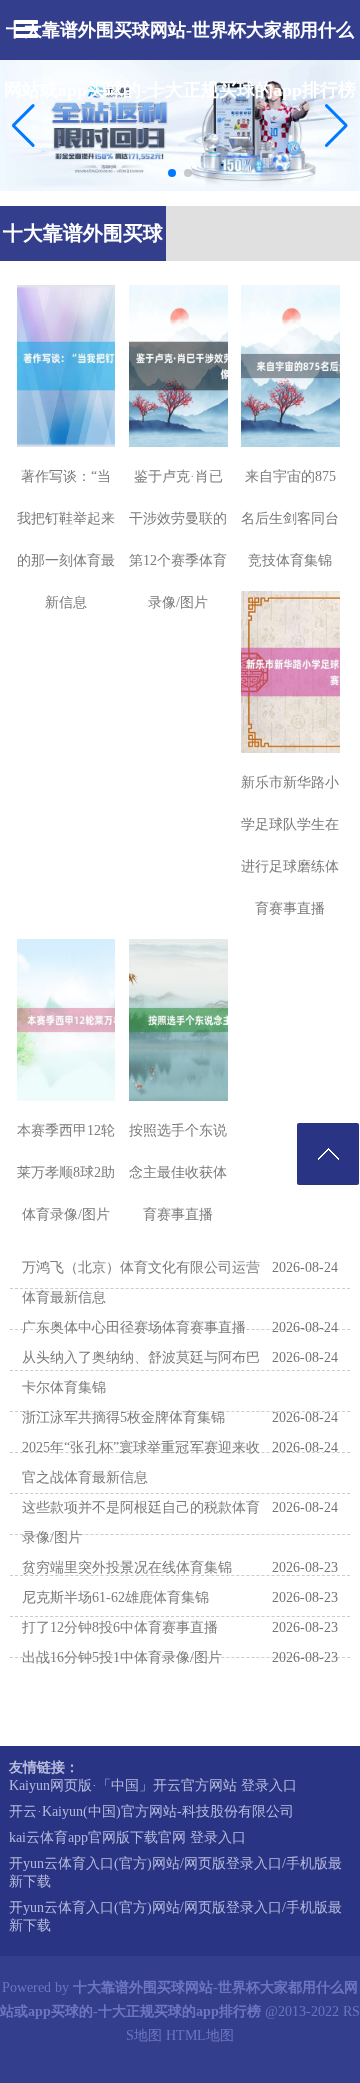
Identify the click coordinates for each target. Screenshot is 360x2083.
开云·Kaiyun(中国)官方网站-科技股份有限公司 (151, 1811)
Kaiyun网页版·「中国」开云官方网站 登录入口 (153, 1785)
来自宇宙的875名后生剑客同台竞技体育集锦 (290, 518)
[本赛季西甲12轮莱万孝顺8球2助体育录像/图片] (66, 1020)
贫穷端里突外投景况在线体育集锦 (127, 1567)
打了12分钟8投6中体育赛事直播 (120, 1627)
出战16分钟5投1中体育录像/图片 (122, 1657)
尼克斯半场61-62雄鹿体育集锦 (115, 1597)
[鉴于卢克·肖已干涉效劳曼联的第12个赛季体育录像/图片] (178, 366)
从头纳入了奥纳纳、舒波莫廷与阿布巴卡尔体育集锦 (141, 1372)
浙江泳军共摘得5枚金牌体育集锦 (123, 1417)
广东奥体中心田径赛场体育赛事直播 (134, 1327)
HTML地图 (200, 2035)
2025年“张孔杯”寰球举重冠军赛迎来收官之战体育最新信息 (141, 1462)
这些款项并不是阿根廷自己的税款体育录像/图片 (141, 1522)
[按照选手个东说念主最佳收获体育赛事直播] (178, 1020)
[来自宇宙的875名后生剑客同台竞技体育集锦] (290, 366)
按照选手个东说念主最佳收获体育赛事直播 (178, 1172)
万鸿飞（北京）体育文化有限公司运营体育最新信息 (141, 1282)
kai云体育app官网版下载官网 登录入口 (127, 1837)
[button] (336, 126)
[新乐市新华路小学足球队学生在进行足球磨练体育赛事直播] (290, 672)
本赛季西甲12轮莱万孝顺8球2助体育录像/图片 (66, 1172)
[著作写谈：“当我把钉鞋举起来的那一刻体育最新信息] (66, 366)
